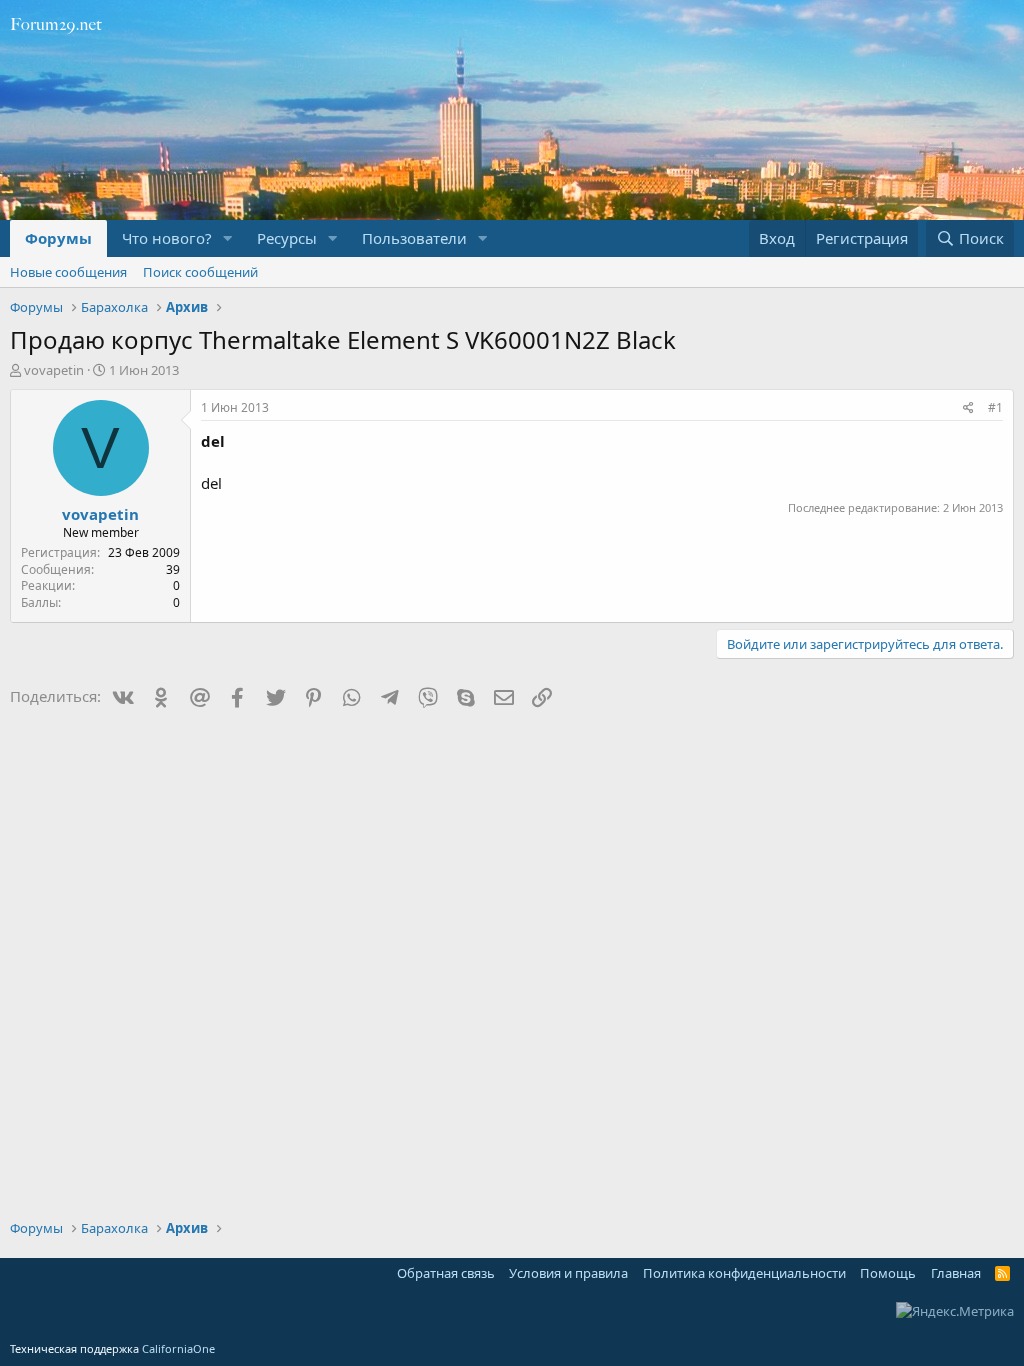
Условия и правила (568, 1273)
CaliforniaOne (178, 1348)
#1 (995, 407)
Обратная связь (446, 1273)
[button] (228, 238)
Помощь (888, 1273)
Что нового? (167, 238)
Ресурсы (287, 238)
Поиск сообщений (200, 272)
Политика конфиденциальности (744, 1273)
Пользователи (414, 238)
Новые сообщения (68, 272)
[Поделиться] (968, 408)
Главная (956, 1273)
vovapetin (54, 370)
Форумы (58, 238)
